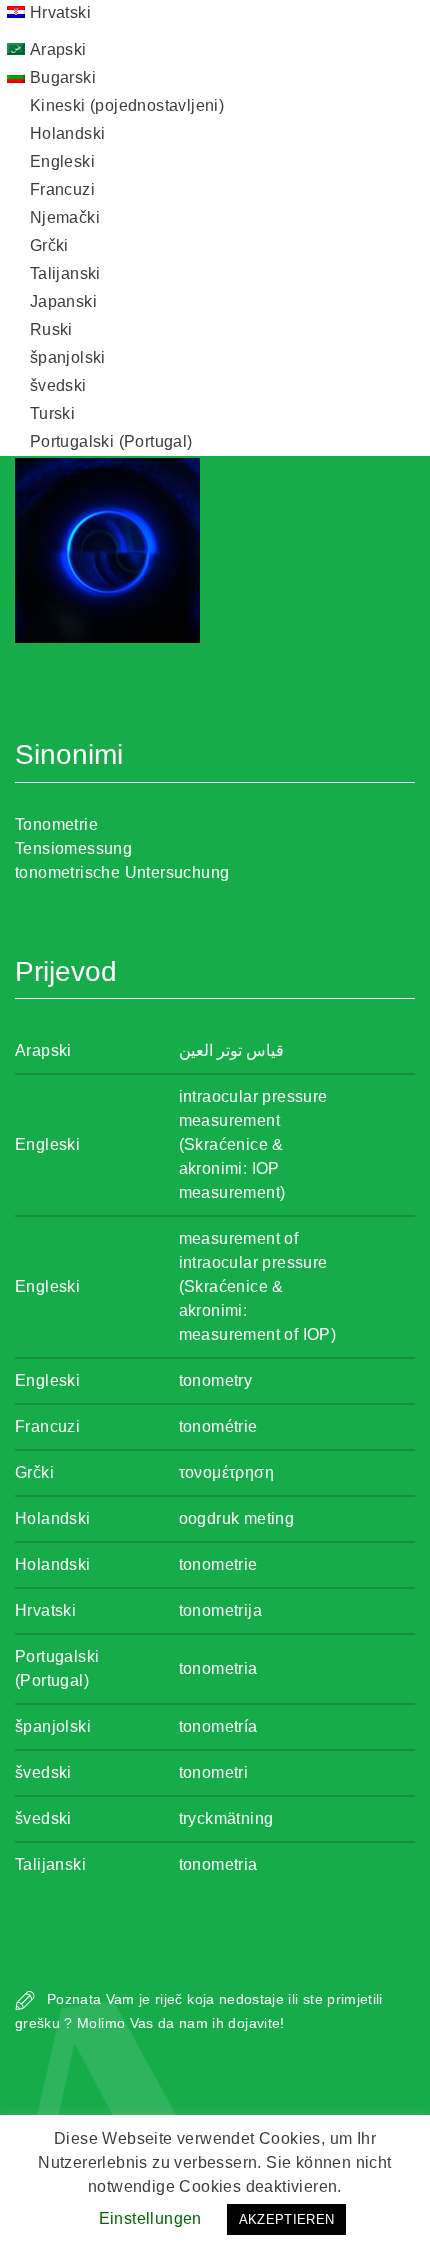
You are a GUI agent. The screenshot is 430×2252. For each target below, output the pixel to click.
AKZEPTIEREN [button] (287, 2219)
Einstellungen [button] (150, 2218)
